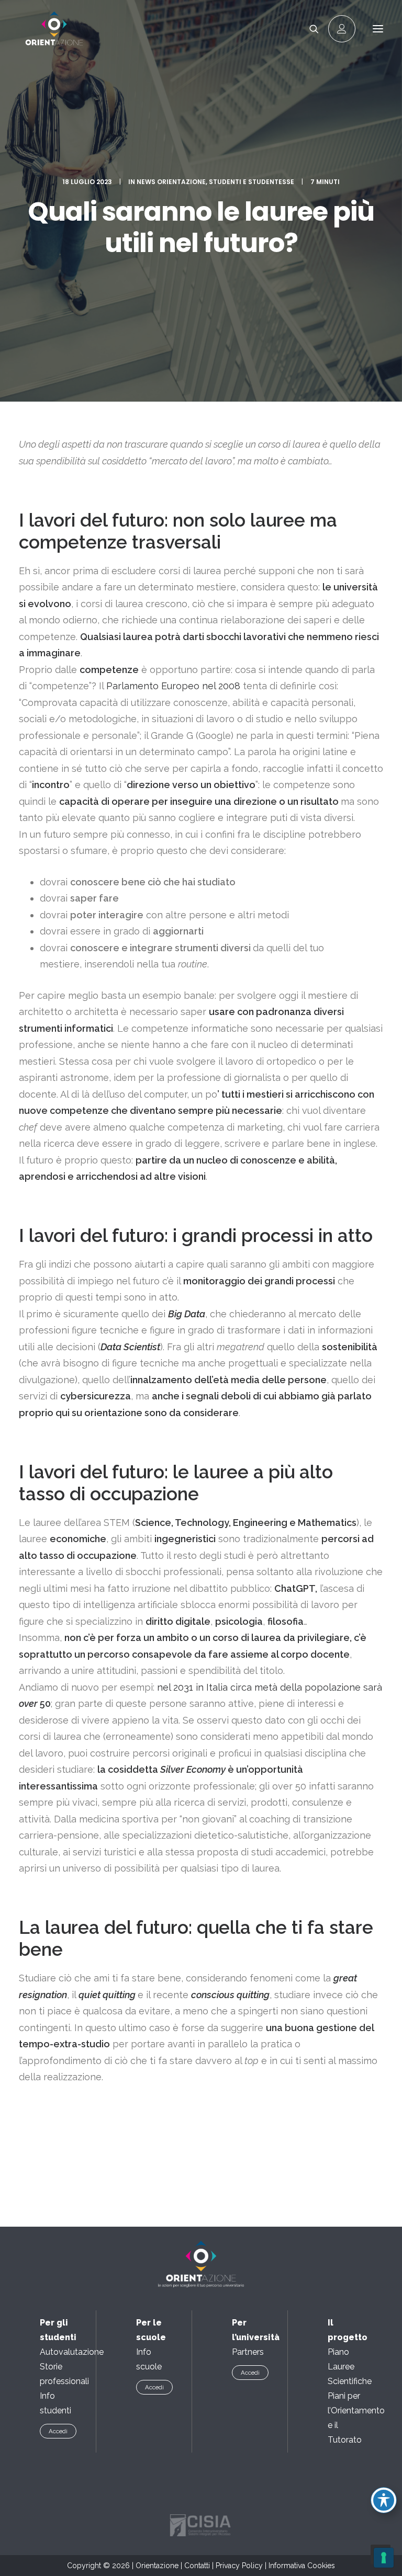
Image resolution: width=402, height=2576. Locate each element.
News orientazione (171, 182)
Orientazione (157, 2566)
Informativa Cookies (302, 2566)
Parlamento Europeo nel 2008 (173, 686)
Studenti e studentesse (252, 182)
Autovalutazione (72, 2352)
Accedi (58, 2431)
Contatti (197, 2566)
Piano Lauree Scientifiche (350, 2367)
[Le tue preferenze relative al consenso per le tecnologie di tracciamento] (384, 2558)
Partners (248, 2352)
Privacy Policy (239, 2566)
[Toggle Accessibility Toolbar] (384, 2500)
